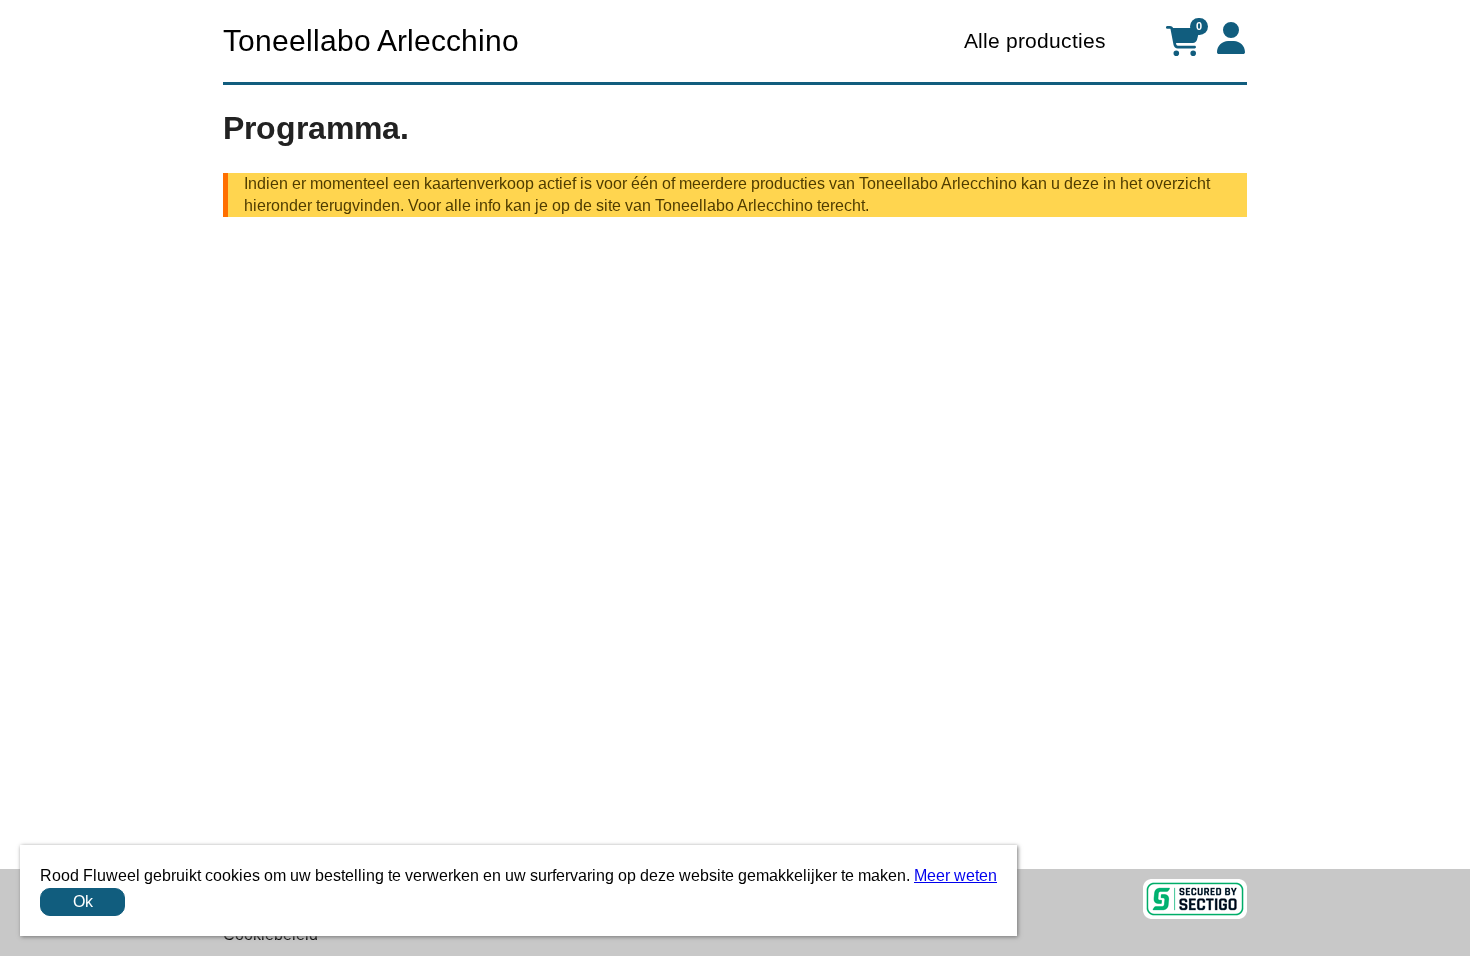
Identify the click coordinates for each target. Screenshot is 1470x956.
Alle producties (1035, 40)
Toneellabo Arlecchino (371, 40)
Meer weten (955, 875)
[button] (1231, 38)
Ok (83, 901)
